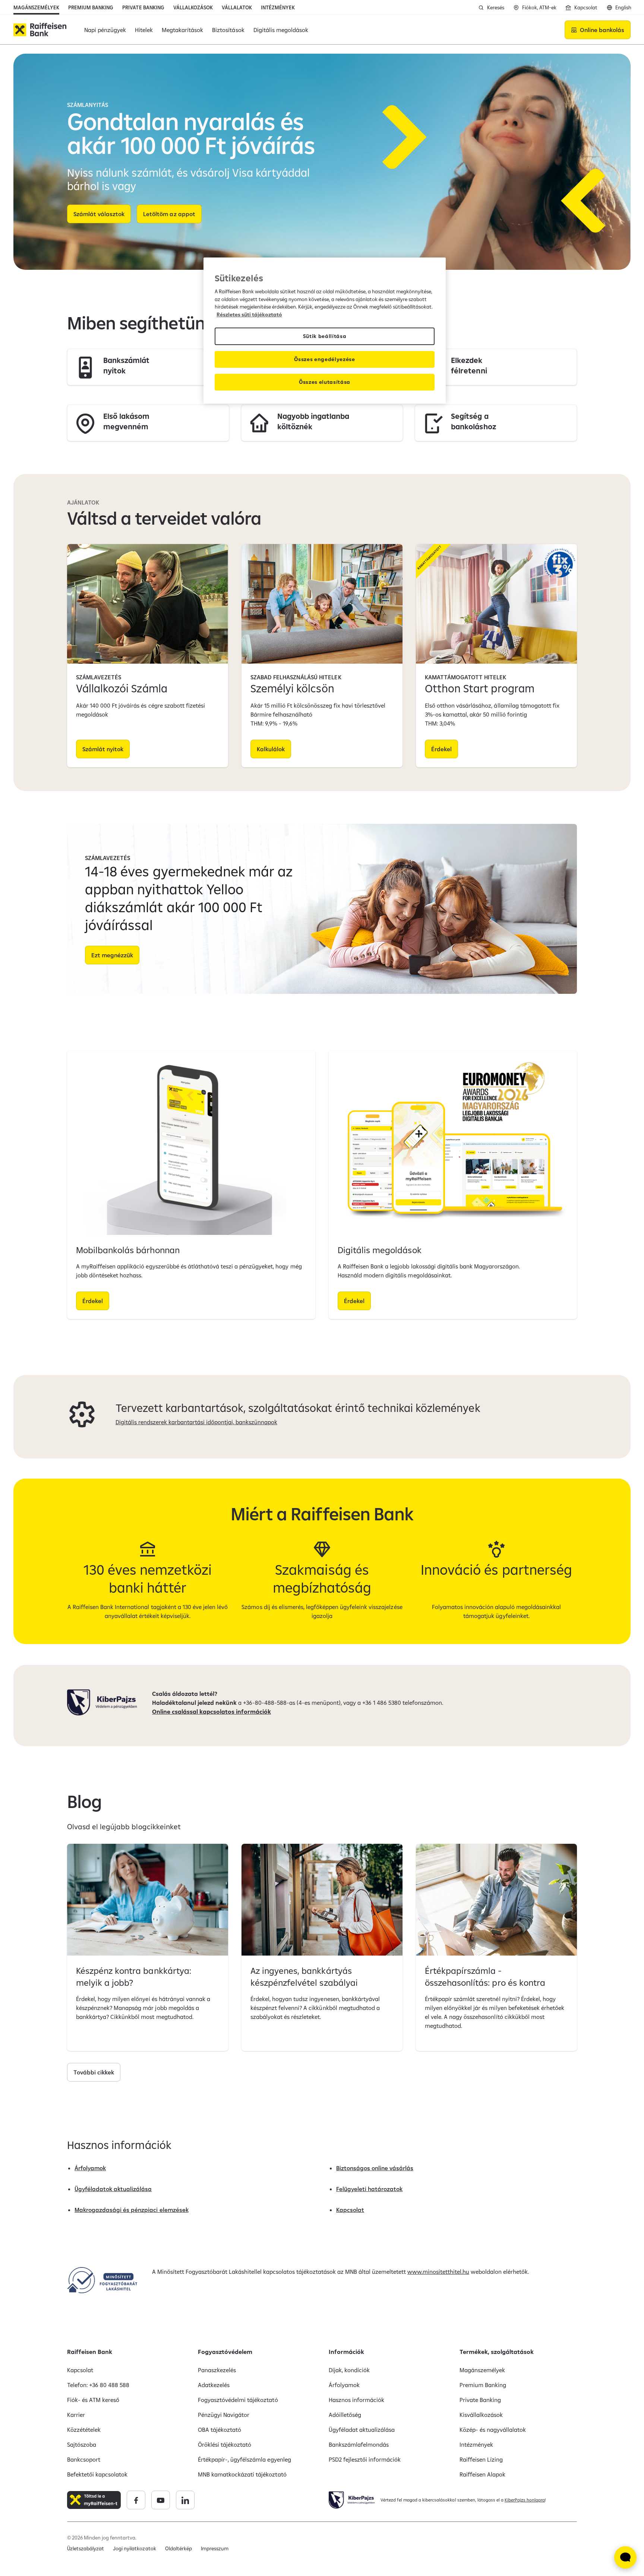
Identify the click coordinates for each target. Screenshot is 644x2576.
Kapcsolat (350, 2210)
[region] (325, 331)
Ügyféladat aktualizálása (362, 2430)
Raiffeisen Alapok (482, 2474)
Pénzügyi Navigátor (224, 2415)
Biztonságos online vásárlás (375, 2168)
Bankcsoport (84, 2459)
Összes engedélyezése (325, 359)
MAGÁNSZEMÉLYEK (36, 7)
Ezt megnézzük (112, 955)
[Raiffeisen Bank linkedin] (185, 2500)
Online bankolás (602, 30)
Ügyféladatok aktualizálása (113, 2189)
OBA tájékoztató (220, 2430)
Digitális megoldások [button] (281, 30)
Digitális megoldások (380, 1250)
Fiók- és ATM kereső (93, 2400)
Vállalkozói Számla (122, 688)
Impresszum (215, 2548)
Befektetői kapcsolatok (97, 2474)
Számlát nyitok (103, 749)
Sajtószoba (82, 2444)
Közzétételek (84, 2430)
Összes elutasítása (325, 382)
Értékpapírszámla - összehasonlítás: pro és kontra (485, 1976)
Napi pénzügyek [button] (105, 30)
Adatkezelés (214, 2385)
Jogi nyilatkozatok (134, 2548)
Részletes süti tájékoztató (249, 315)
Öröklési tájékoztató (225, 2444)
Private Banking (480, 2400)
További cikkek (94, 2072)
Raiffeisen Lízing (481, 2459)
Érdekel (441, 749)
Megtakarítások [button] (182, 30)
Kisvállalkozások (481, 2415)
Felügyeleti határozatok (369, 2189)
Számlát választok (99, 214)
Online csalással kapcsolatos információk (211, 1711)
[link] (148, 367)
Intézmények (476, 2444)
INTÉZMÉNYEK (278, 7)
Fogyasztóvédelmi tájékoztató (238, 2400)
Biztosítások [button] (228, 30)
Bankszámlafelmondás (359, 2444)
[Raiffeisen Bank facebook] (136, 2500)
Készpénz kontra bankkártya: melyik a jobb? (134, 1976)
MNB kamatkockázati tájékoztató (242, 2474)
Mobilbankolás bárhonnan (128, 1250)
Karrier (76, 2415)
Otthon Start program (480, 688)
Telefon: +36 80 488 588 (98, 2385)
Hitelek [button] (144, 30)
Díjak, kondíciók (349, 2370)
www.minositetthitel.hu (438, 2272)
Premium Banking (483, 2385)
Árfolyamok (90, 2168)
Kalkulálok (271, 749)
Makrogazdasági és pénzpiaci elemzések (132, 2210)
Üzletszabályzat (86, 2548)
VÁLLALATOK (237, 7)
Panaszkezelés (217, 2370)
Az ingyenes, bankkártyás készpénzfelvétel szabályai (304, 1976)
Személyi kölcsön (292, 688)
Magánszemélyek (482, 2370)
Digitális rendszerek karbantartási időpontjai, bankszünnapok (196, 1422)
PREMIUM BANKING (91, 7)
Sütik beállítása (325, 336)
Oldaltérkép (179, 2548)
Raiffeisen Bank (90, 2352)
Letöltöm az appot (169, 214)
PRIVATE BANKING (143, 7)
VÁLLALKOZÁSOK (193, 7)
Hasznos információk (356, 2400)
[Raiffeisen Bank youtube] (161, 2500)
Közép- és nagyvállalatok (493, 2430)
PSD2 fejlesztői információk (365, 2459)
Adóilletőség (345, 2415)
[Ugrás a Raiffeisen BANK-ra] (40, 30)
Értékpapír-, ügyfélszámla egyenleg (244, 2459)
